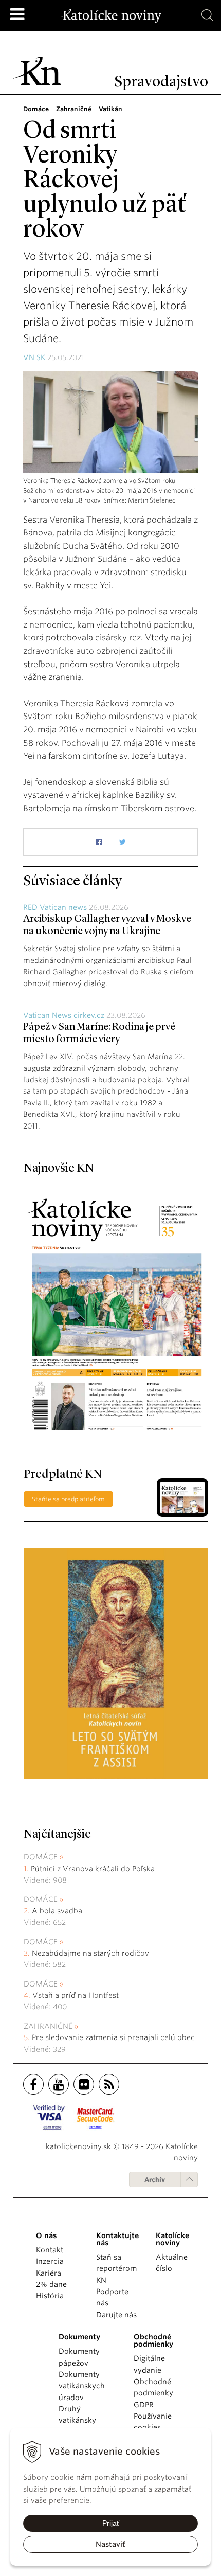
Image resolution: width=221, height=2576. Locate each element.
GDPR (144, 2405)
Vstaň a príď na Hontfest (76, 1995)
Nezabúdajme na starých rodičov (90, 1953)
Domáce (41, 1857)
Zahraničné (48, 2026)
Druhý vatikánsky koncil (77, 2420)
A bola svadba (57, 1911)
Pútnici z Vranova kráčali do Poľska (93, 1869)
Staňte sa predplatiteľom (68, 1499)
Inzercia (50, 2261)
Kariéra (49, 2273)
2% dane (51, 2284)
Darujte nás (116, 2315)
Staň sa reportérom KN (116, 2269)
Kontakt (50, 2250)
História (50, 2296)
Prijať (111, 2523)
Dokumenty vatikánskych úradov (82, 2386)
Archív (155, 2180)
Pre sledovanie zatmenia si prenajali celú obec (114, 2037)
